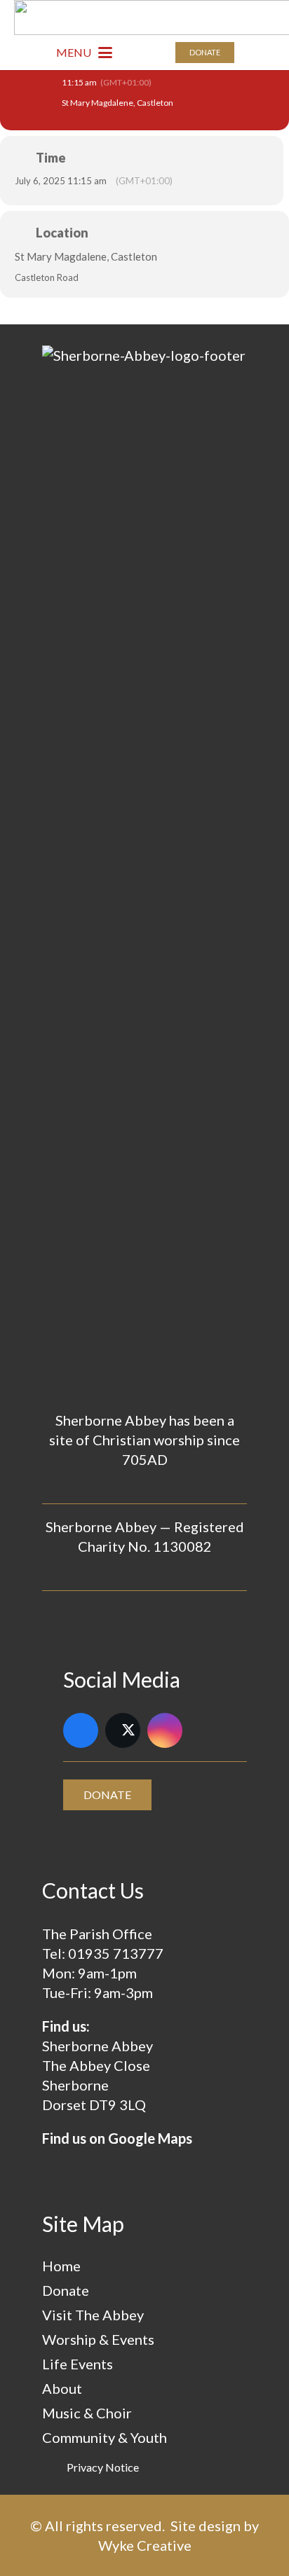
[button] (84, 53)
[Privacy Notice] (54, 2467)
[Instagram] (165, 1730)
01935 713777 (116, 1953)
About (62, 2388)
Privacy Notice (103, 2467)
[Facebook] (81, 1730)
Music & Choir (87, 2413)
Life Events (78, 2364)
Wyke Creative (145, 2545)
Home (61, 2266)
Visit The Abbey (93, 2315)
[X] (123, 1730)
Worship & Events (98, 2339)
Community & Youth (105, 2437)
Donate (66, 2290)
